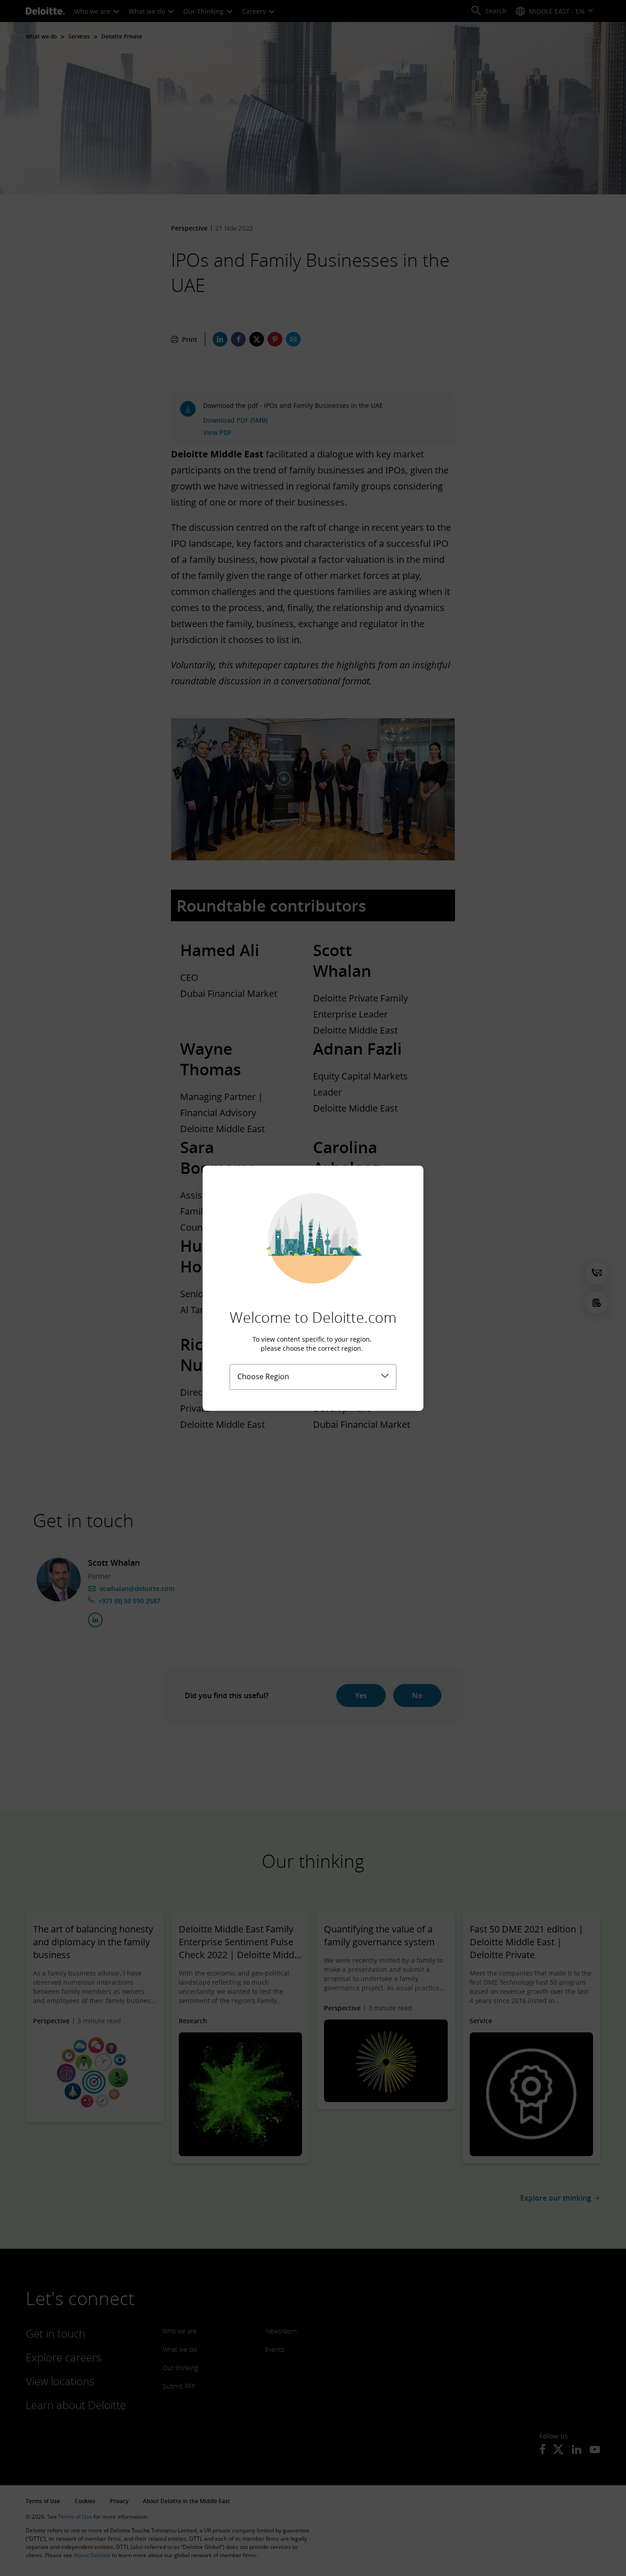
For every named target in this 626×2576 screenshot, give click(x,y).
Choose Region (263, 1376)
